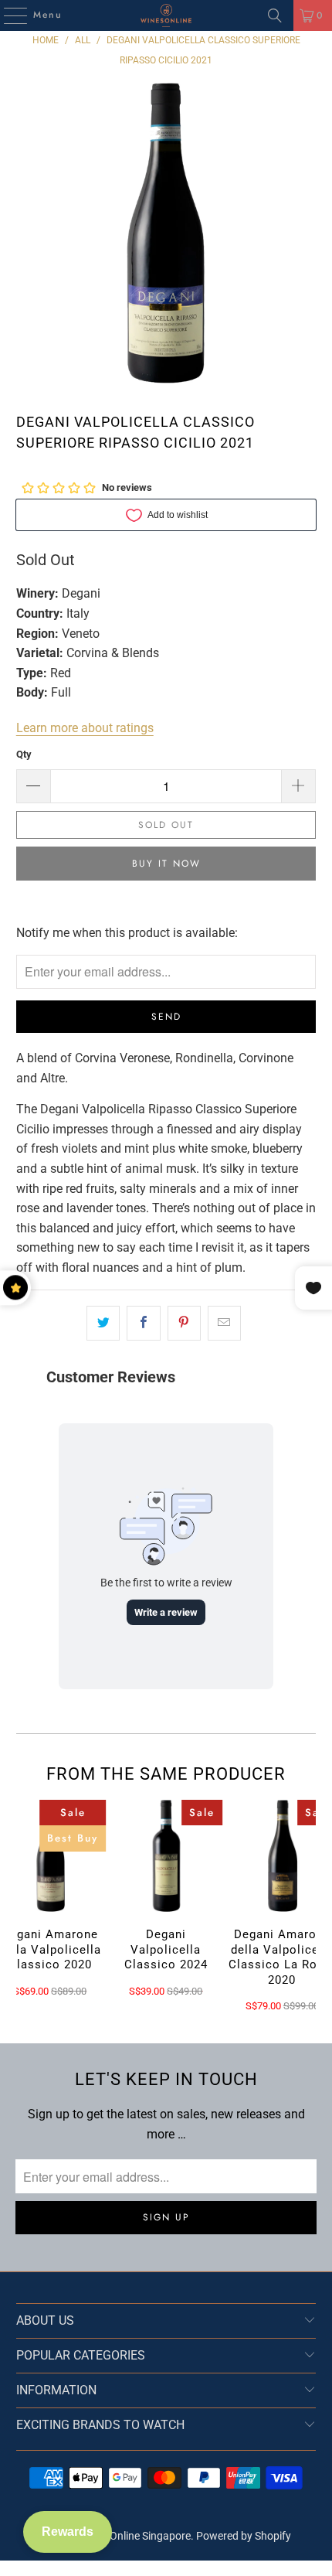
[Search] (275, 15)
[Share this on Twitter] (103, 1324)
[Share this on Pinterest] (184, 1324)
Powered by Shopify (244, 2536)
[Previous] (23, 1906)
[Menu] (8, 15)
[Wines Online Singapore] (166, 15)
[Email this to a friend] (224, 1324)
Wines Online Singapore (135, 2536)
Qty (24, 754)
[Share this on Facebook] (143, 1324)
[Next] (309, 1906)
